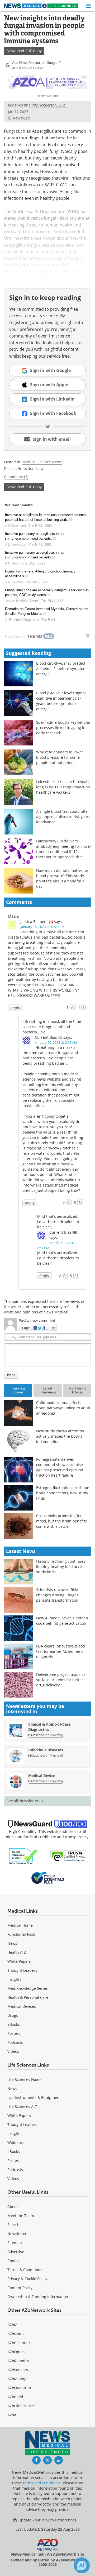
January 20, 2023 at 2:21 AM (56, 1042)
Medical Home (20, 1925)
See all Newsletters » (25, 1801)
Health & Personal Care (28, 1997)
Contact (14, 2261)
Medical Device (42, 1776)
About (13, 2207)
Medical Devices (22, 2006)
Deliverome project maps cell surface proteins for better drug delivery (62, 1680)
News (12, 1943)
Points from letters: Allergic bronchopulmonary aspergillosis (40, 574)
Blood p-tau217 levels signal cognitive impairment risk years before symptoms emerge (61, 701)
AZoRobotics (18, 2361)
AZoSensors (18, 2370)
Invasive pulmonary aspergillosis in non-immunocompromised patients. (36, 536)
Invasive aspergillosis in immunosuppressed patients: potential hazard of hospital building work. (46, 517)
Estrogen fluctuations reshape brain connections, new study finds (63, 1493)
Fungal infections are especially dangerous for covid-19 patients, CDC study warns (47, 592)
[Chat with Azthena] (82, 2565)
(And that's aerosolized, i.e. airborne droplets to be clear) (58, 1222)
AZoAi (12, 2415)
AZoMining (17, 2379)
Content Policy (20, 2288)
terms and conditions (42, 2483)
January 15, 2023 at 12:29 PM (42, 927)
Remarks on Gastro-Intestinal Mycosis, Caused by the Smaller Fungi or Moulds (47, 611)
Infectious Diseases (46, 1750)
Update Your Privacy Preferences (47, 2520)
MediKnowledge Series (28, 1988)
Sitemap (15, 2243)
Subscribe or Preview (46, 1735)
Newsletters (18, 2234)
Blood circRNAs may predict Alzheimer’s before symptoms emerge (62, 669)
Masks (13, 916)
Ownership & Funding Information (38, 2297)
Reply (15, 1008)
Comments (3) (16, 477)
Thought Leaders (22, 1970)
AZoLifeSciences (22, 2406)
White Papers (19, 1961)
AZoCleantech (20, 2343)
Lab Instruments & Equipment (34, 2097)
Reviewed (21, 118)
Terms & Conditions (25, 2270)
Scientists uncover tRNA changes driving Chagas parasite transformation (57, 1595)
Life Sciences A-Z (22, 2106)
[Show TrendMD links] (88, 636)
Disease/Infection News (25, 468)
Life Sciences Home (24, 2079)
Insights (14, 1979)
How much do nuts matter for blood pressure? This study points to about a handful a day (62, 878)
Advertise (16, 2252)
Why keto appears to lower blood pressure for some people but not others (60, 757)
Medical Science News (42, 462)
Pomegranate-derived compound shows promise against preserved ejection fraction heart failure (60, 1467)
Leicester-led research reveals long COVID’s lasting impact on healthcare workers (63, 787)
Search (13, 2225)
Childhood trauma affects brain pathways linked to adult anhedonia (63, 1408)
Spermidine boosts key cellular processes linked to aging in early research (63, 728)
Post (11, 1375)
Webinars (16, 2142)
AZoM (12, 2325)
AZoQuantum (19, 2388)
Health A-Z (17, 1952)
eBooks (14, 2024)
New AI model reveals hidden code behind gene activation (62, 1621)
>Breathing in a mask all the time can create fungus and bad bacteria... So (52, 1027)
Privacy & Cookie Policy (27, 2279)
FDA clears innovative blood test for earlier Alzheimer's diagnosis (61, 1651)
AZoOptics (16, 2352)
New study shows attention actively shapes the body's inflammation (60, 1436)
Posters (14, 2033)
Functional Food (21, 1934)
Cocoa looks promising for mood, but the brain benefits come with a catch (61, 1521)
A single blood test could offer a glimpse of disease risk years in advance (63, 817)
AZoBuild (15, 2397)
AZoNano (15, 2334)
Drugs (13, 2015)
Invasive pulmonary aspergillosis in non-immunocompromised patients (36, 555)
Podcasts (15, 2042)
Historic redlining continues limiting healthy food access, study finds (61, 1567)
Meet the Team (21, 2216)
